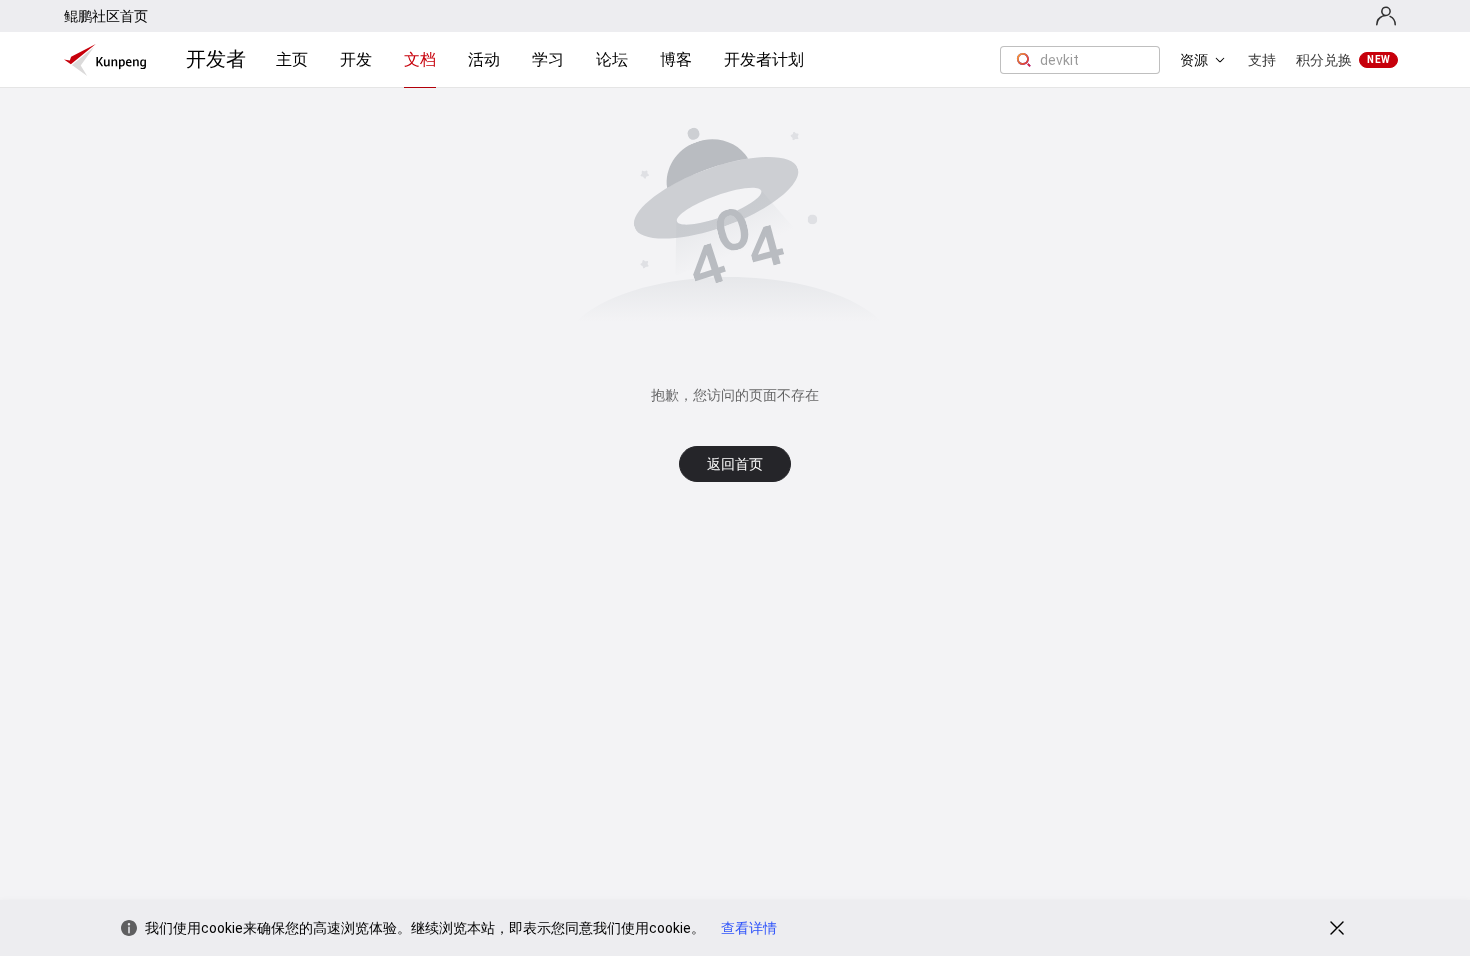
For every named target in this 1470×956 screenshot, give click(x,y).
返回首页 (735, 464)
